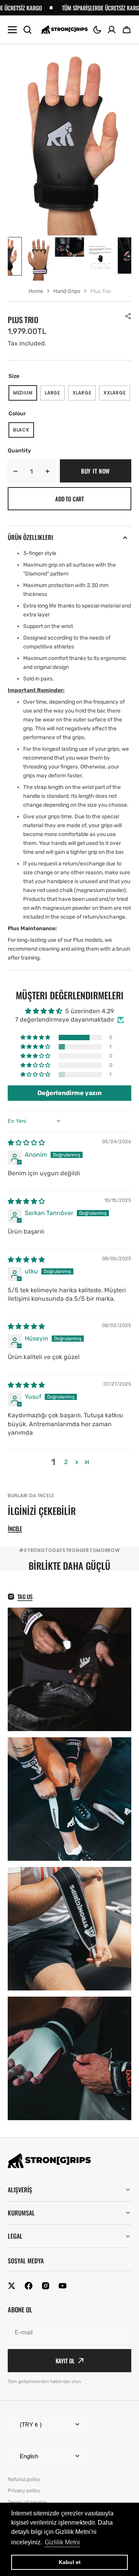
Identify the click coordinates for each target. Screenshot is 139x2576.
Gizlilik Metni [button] (62, 2542)
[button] (97, 30)
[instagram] (46, 2286)
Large (55, 395)
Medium (25, 395)
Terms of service (27, 2502)
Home (36, 291)
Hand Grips (67, 291)
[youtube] (63, 2286)
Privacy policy (24, 2491)
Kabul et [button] (70, 2562)
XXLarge (117, 395)
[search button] (27, 30)
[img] (26, 1143)
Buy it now (96, 471)
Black (24, 432)
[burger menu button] (12, 30)
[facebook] (29, 2286)
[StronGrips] (64, 30)
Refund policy (24, 2479)
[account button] (112, 30)
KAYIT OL (65, 2361)
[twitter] (12, 2286)
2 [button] (66, 1462)
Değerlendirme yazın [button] (69, 1093)
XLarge (84, 395)
